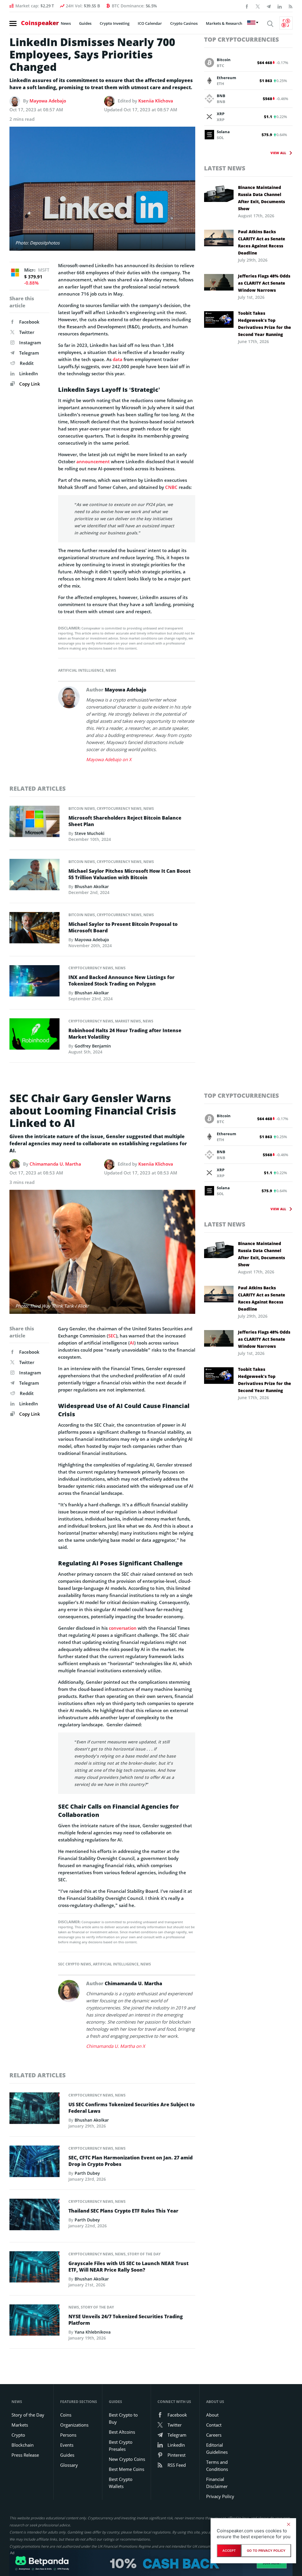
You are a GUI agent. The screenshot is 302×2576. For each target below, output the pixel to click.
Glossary (69, 2465)
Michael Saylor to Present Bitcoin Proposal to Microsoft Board (123, 927)
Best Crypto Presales (121, 2446)
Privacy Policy (220, 2496)
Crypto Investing (115, 23)
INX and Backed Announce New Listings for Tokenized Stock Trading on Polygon (122, 981)
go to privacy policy (266, 2551)
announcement (93, 461)
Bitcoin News (82, 809)
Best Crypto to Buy (123, 2418)
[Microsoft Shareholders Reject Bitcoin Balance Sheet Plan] (35, 823)
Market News (128, 1021)
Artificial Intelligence (81, 670)
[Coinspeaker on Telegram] (269, 6)
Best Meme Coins (127, 2469)
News (66, 23)
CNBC (171, 487)
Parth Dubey (87, 2173)
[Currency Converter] (286, 23)
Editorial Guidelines (217, 2448)
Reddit (27, 363)
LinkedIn (29, 373)
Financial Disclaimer (217, 2483)
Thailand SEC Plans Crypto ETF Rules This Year (123, 2211)
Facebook (29, 322)
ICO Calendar (150, 23)
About (212, 2415)
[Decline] (288, 2524)
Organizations (74, 2425)
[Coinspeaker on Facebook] (247, 6)
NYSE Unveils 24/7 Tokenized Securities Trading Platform (126, 2320)
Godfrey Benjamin (93, 1046)
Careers (214, 2435)
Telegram (29, 353)
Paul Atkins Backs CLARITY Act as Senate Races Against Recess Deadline (262, 242)
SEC (112, 1336)
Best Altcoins (122, 2432)
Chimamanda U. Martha (55, 1164)
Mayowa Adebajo (48, 101)
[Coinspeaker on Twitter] (258, 6)
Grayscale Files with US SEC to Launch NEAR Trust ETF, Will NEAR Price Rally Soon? (128, 2267)
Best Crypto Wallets (121, 2483)
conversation (123, 1628)
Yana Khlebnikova (93, 2332)
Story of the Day (144, 2254)
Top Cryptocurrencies (242, 39)
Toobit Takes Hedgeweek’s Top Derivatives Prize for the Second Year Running (265, 324)
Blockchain (23, 2445)
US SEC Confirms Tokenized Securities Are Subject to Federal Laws (132, 2108)
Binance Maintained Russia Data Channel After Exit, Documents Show (261, 198)
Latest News (225, 168)
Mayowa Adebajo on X (109, 759)
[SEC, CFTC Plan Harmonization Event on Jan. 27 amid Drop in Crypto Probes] (35, 2163)
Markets (20, 2425)
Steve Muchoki (90, 833)
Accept (229, 2551)
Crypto (18, 2435)
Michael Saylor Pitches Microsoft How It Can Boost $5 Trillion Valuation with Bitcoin (129, 874)
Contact (214, 2425)
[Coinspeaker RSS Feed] (290, 6)
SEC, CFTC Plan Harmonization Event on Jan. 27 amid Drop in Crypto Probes (131, 2161)
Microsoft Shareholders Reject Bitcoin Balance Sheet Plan (125, 821)
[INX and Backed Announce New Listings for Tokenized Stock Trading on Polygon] (35, 983)
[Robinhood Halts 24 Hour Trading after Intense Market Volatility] (35, 1036)
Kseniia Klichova (156, 101)
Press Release (25, 2455)
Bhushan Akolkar (92, 886)
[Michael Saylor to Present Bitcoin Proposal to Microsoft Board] (35, 929)
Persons (68, 2435)
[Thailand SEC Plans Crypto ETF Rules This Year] (35, 2216)
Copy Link (29, 384)
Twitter (27, 332)
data (118, 359)
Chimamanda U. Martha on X (116, 2046)
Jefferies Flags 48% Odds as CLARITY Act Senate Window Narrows (264, 283)
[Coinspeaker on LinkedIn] (280, 6)
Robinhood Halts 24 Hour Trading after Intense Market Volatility (125, 1034)
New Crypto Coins (127, 2459)
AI (132, 1343)
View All (278, 153)
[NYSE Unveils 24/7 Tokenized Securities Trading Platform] (35, 2322)
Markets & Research (224, 23)
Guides (85, 23)
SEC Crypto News (75, 1964)
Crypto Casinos (184, 23)
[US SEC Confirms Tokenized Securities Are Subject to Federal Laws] (35, 2110)
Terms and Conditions (217, 2466)
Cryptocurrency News (119, 809)
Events (67, 2445)
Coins (66, 2415)
